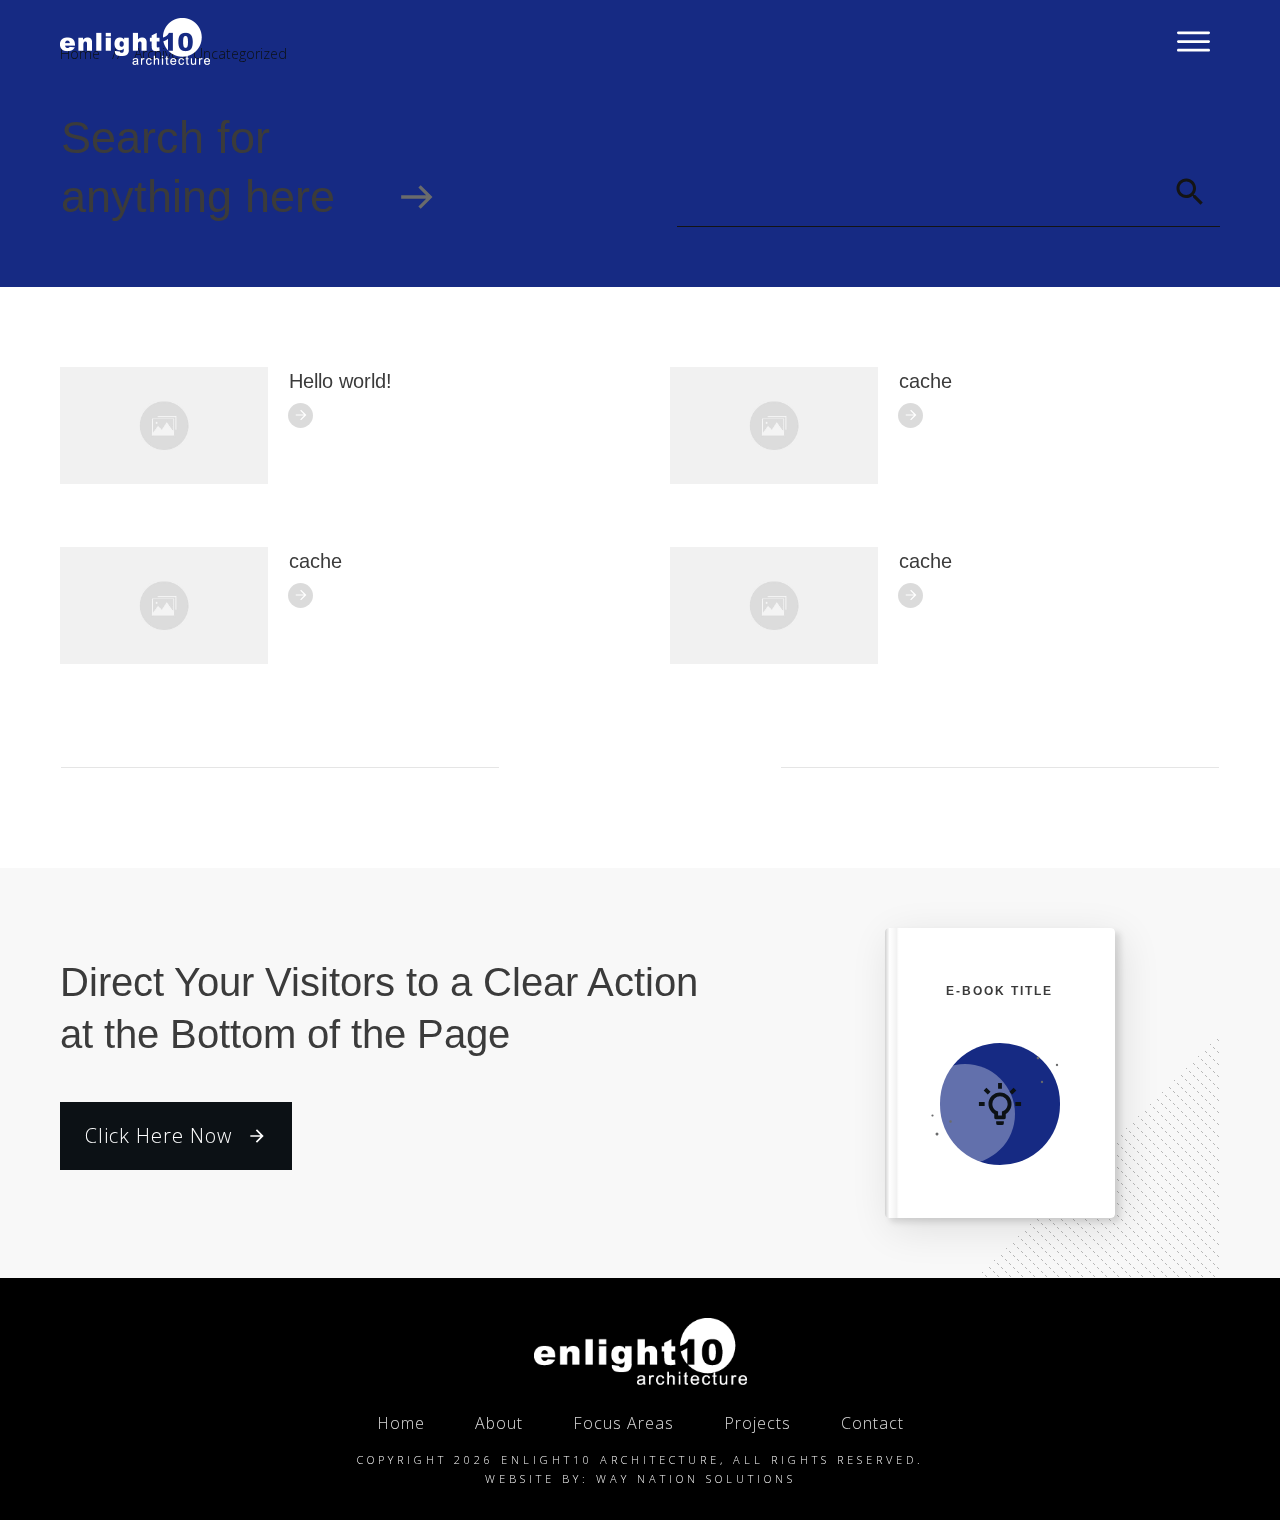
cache (925, 381)
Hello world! (340, 381)
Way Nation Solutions (696, 1478)
